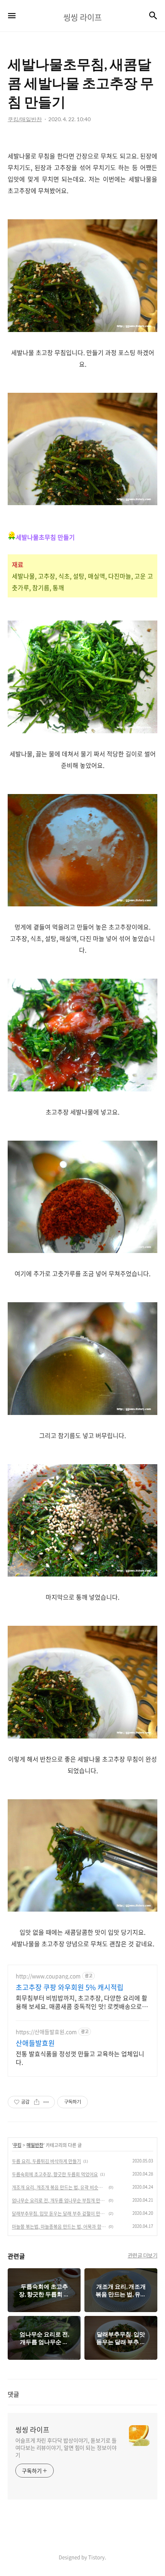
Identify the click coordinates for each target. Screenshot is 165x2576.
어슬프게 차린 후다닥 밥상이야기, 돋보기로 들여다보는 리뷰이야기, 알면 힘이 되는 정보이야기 (66, 2448)
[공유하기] (37, 2102)
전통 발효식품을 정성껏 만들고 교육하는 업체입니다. (80, 2058)
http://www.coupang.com (48, 1976)
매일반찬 (35, 2145)
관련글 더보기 (143, 2255)
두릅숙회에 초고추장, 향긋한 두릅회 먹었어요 (55, 2174)
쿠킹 (17, 2145)
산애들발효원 (35, 2043)
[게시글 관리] (46, 2102)
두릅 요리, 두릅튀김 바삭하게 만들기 (46, 2161)
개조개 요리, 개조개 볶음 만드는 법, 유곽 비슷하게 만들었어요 (59, 2187)
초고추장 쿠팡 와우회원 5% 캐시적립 (70, 1987)
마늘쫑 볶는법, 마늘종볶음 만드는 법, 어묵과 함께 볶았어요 (59, 2227)
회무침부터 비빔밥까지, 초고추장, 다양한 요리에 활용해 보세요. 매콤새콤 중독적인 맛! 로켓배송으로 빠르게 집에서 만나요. (82, 2002)
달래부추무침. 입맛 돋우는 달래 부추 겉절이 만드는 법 (59, 2214)
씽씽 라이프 (32, 2430)
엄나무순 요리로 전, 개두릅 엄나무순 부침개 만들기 (59, 2201)
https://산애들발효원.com (46, 2032)
